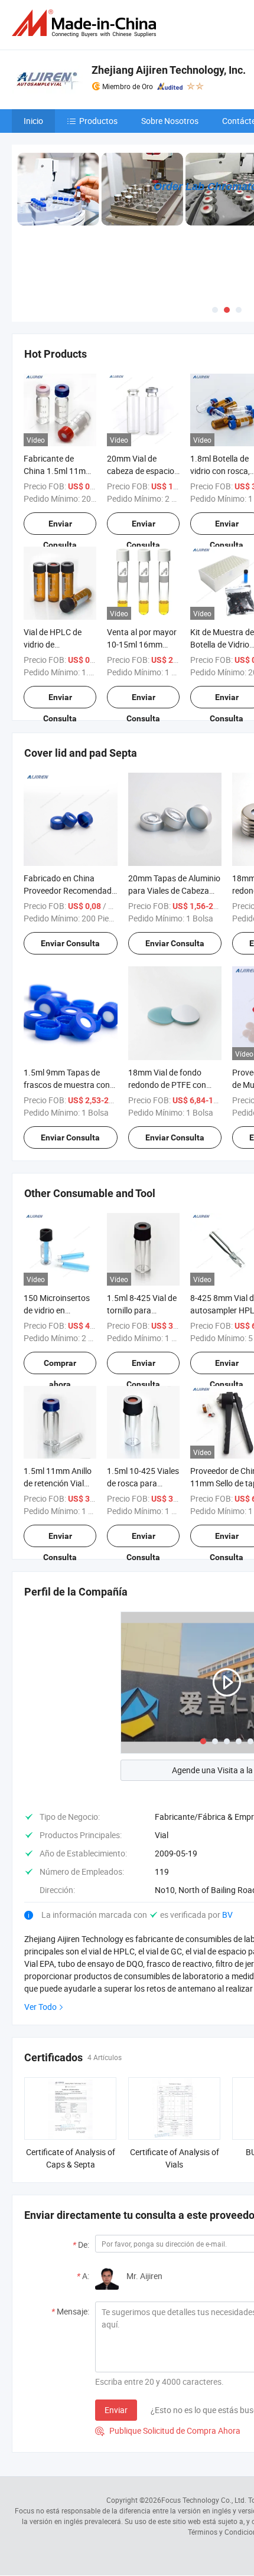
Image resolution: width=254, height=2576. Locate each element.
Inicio (33, 121)
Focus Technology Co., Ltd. (204, 2500)
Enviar (116, 2410)
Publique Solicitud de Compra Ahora (168, 2430)
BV (227, 1915)
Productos (98, 121)
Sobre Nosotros (170, 121)
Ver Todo (40, 2007)
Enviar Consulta (60, 527)
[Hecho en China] (86, 23)
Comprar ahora (60, 1366)
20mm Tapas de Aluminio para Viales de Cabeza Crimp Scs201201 (174, 890)
